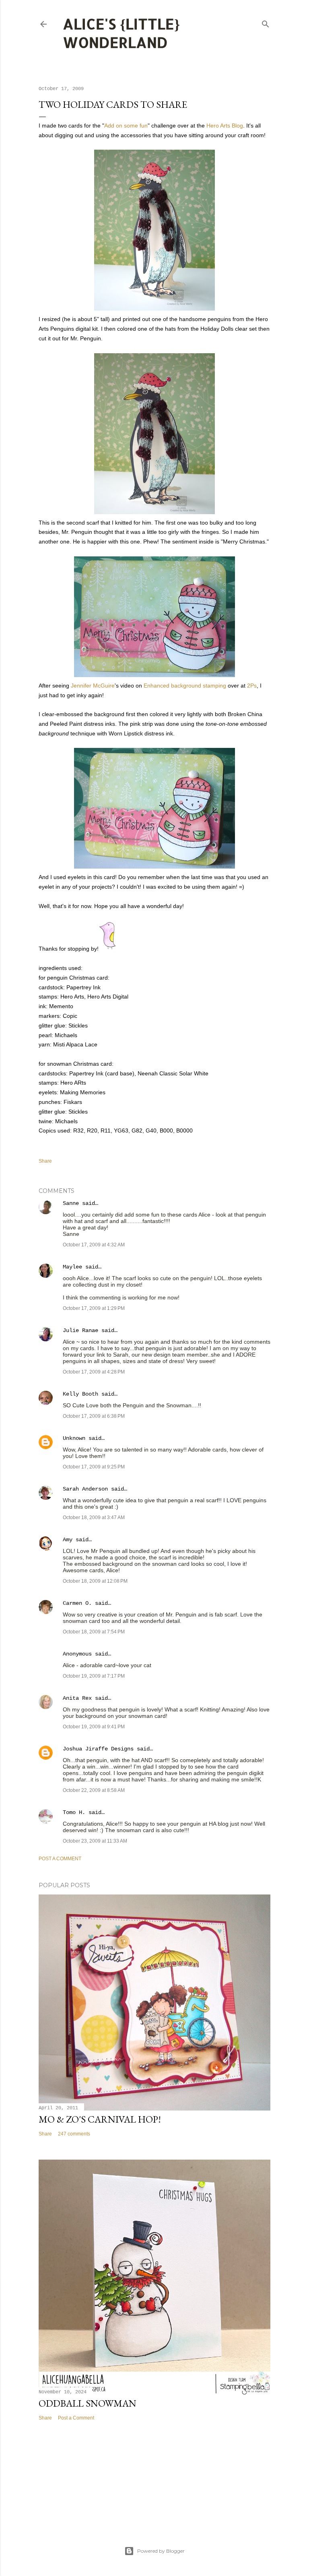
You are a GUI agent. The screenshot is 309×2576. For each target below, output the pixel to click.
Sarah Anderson (85, 1489)
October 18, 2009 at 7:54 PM (94, 1632)
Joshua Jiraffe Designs (98, 1749)
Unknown (74, 1438)
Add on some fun (126, 126)
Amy (68, 1540)
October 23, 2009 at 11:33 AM (95, 1841)
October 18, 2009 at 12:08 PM (95, 1581)
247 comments (74, 2134)
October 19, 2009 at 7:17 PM (94, 1676)
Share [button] (45, 1161)
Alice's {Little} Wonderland (121, 33)
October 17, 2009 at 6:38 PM (94, 1416)
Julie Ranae (80, 1330)
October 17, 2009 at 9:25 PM (94, 1467)
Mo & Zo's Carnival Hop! (100, 2119)
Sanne (71, 1203)
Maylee (72, 1267)
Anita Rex (77, 1698)
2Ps (252, 686)
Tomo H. (74, 1812)
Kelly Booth (80, 1394)
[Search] (266, 22)
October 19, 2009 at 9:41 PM (94, 1727)
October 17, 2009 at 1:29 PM (94, 1308)
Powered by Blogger (161, 2551)
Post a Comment (60, 1859)
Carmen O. (77, 1603)
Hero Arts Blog (225, 126)
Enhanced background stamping (185, 686)
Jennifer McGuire (93, 686)
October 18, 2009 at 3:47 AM (94, 1518)
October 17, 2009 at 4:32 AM (94, 1245)
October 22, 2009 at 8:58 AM (94, 1790)
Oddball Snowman (88, 2403)
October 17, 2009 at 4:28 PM (94, 1372)
